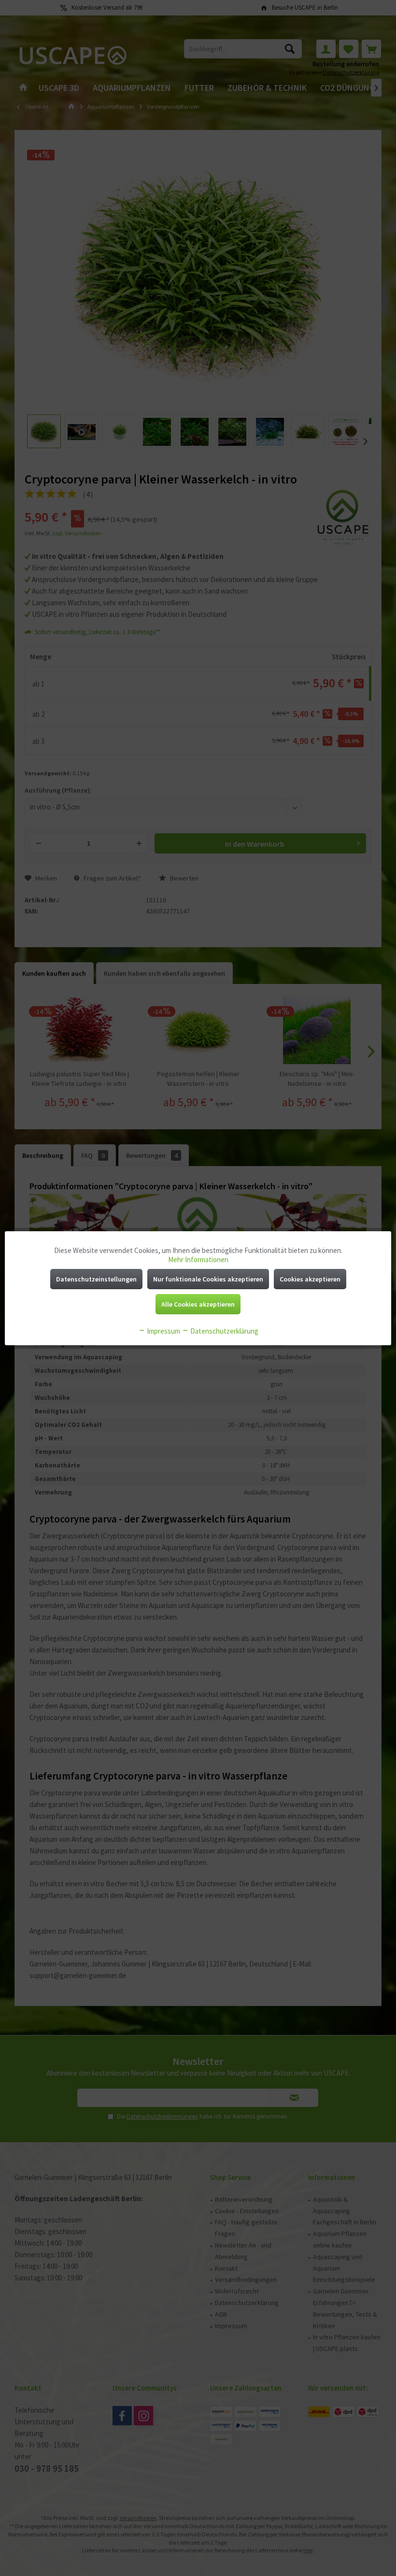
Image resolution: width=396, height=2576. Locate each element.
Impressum (163, 1331)
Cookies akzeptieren (310, 1279)
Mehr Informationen (198, 1260)
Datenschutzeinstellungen (96, 1279)
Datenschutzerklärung (224, 1331)
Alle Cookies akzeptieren (198, 1304)
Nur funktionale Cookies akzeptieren (208, 1279)
